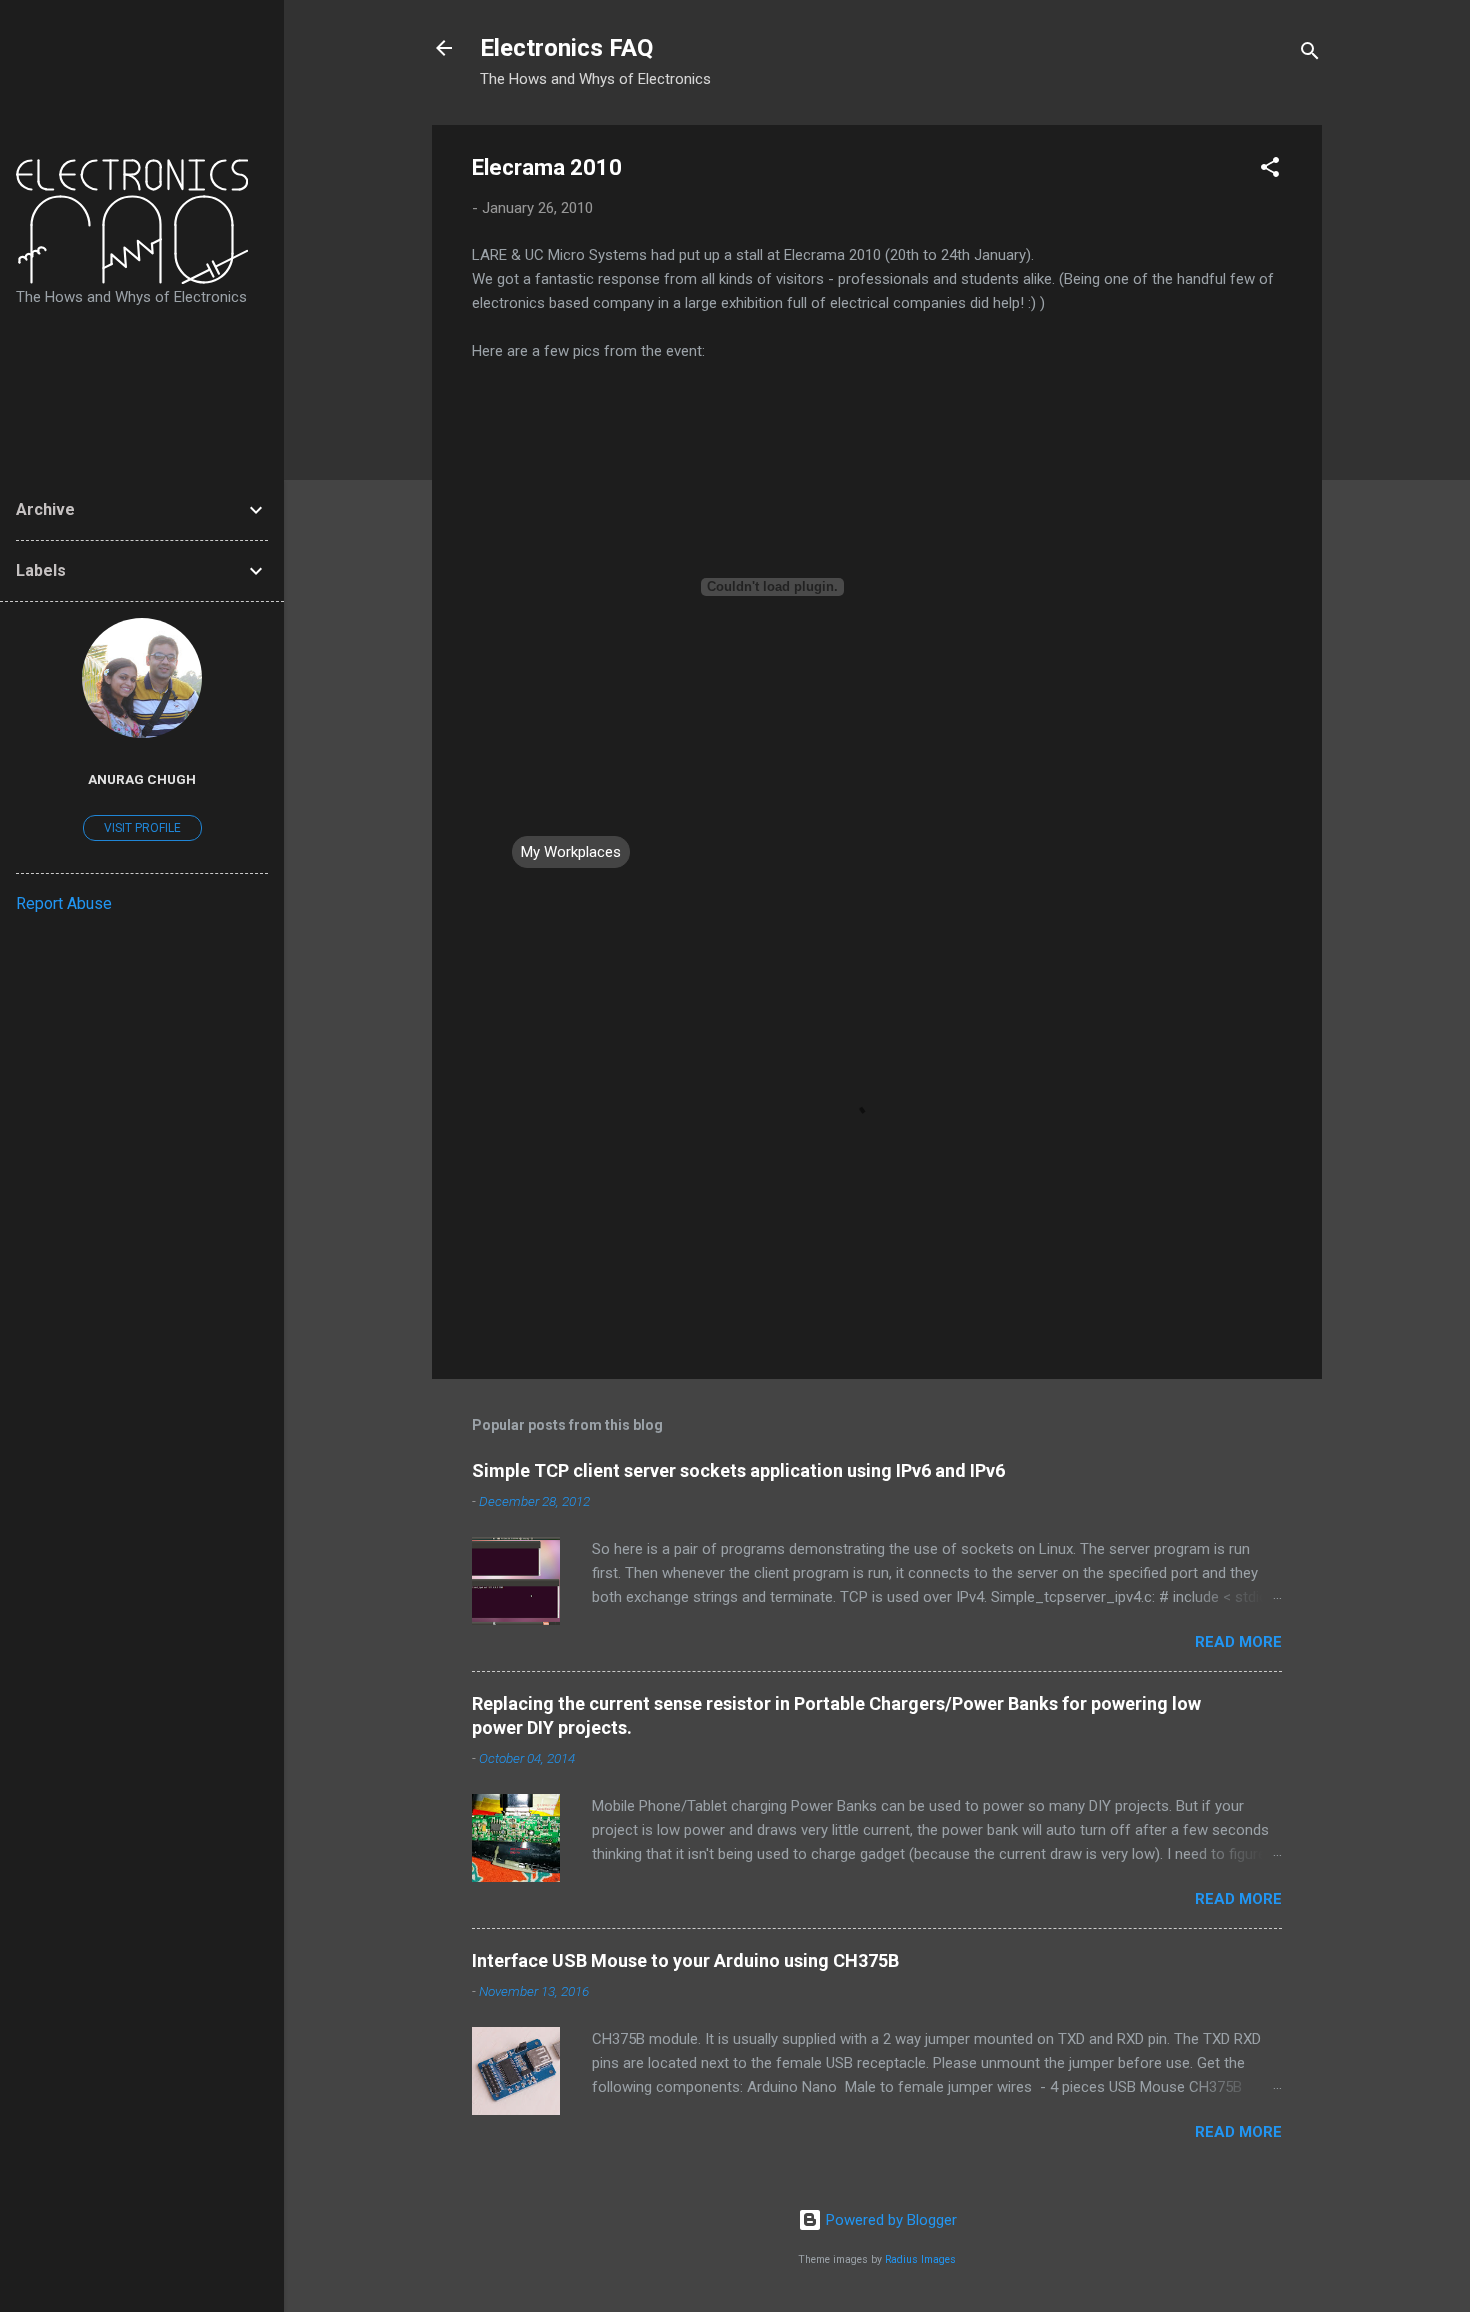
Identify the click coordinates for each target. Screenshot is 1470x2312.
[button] (1270, 170)
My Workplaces (571, 852)
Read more (1238, 1642)
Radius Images (920, 2259)
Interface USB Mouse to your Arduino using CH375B (685, 1960)
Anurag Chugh (142, 779)
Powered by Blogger (889, 2220)
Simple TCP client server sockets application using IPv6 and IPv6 (738, 1470)
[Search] (1310, 54)
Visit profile (142, 828)
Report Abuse (64, 903)
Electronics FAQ (566, 48)
